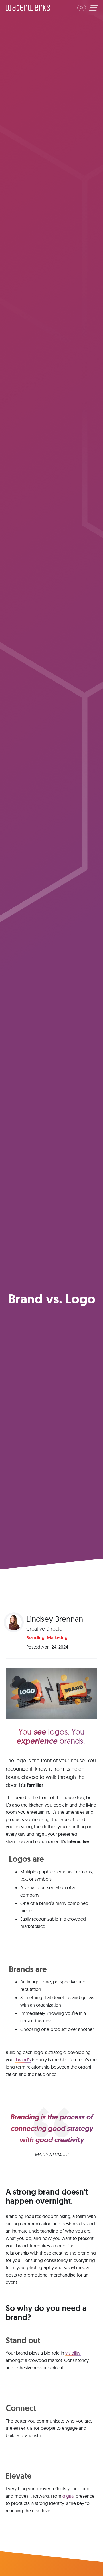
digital (68, 2496)
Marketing (57, 1638)
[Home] (28, 8)
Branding (35, 1638)
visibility (73, 2353)
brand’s (23, 2060)
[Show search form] (82, 8)
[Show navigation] (93, 8)
